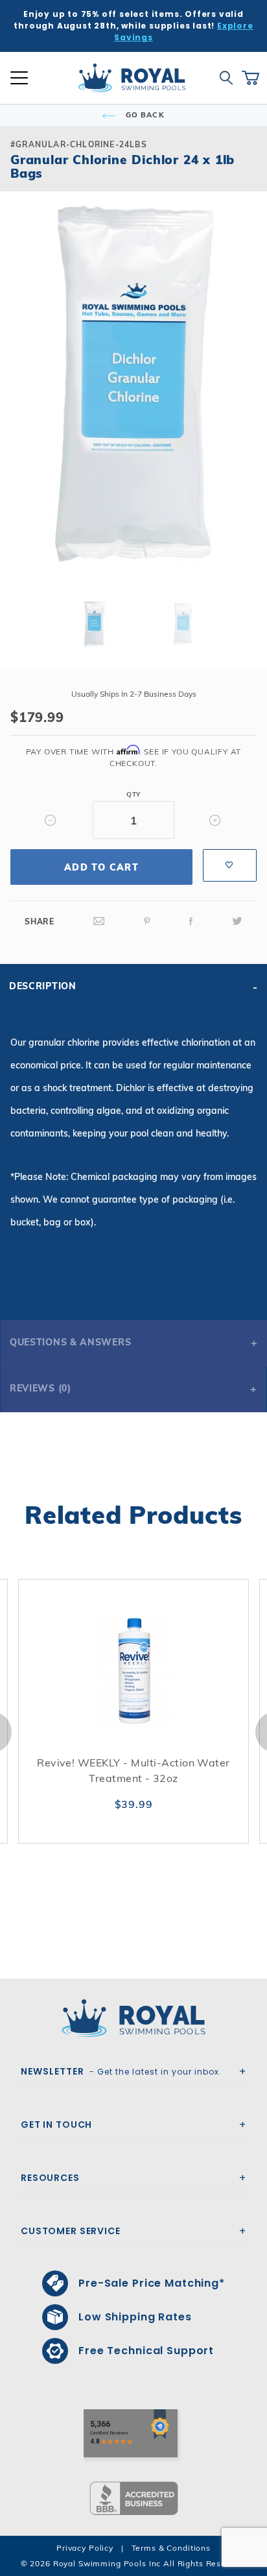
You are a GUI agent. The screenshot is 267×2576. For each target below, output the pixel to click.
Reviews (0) (41, 1388)
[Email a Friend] (99, 921)
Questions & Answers (70, 1342)
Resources (50, 2178)
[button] (21, 407)
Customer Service (71, 2231)
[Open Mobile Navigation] (19, 78)
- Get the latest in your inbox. (121, 2071)
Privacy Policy (85, 2548)
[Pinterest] (147, 921)
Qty (133, 794)
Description (43, 986)
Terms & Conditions (171, 2548)
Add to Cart (101, 867)
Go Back (144, 115)
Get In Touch (56, 2125)
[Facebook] (191, 921)
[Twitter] (237, 921)
